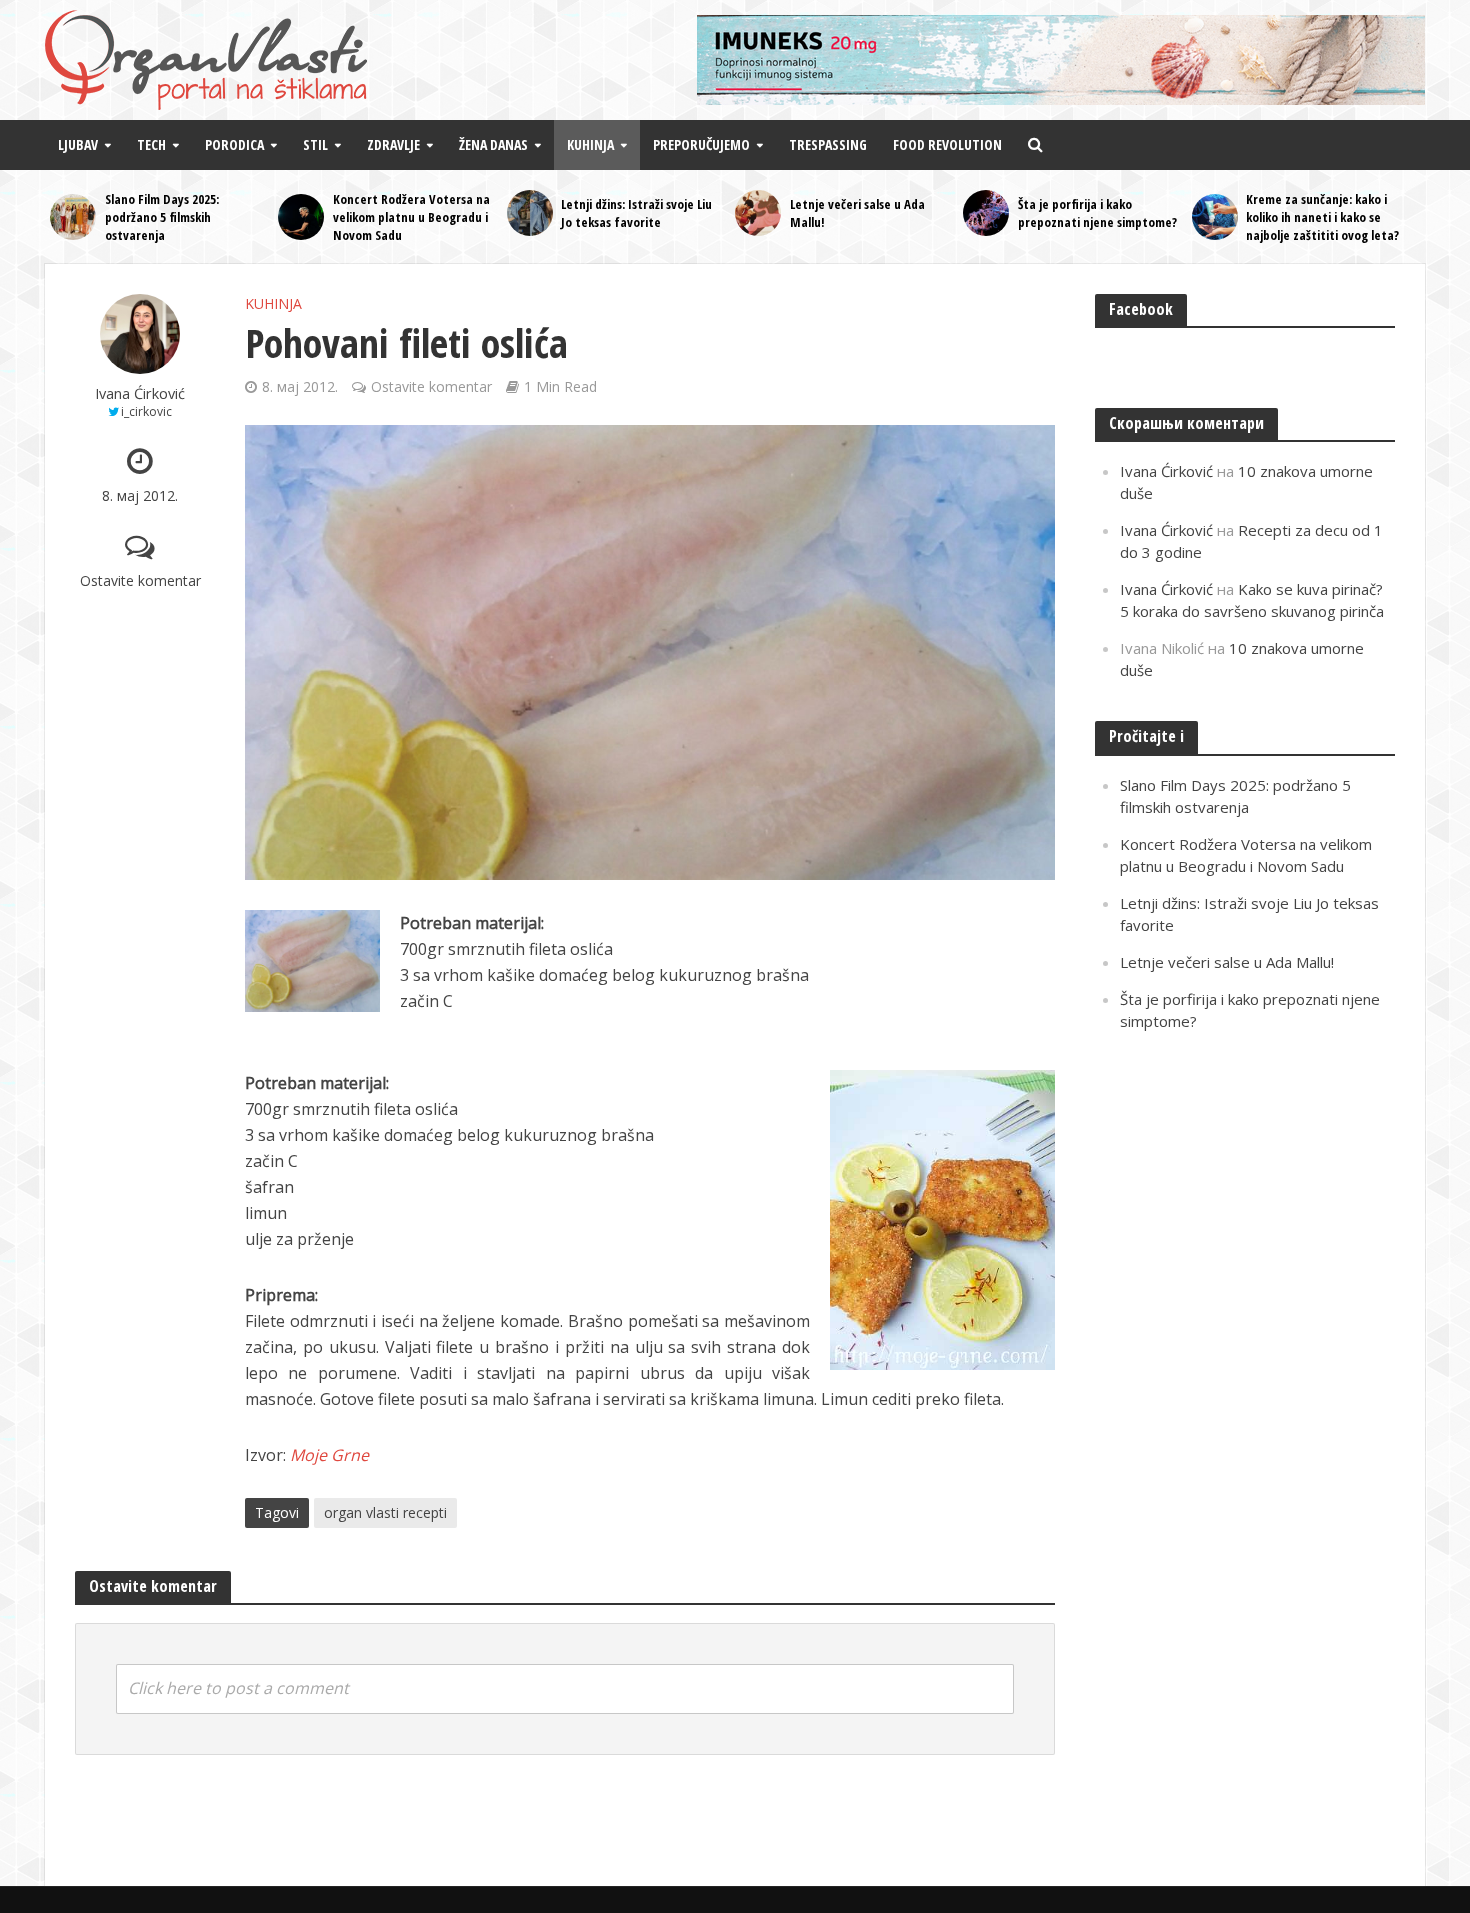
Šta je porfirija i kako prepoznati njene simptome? (1097, 213)
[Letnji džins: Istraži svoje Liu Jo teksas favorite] (529, 213)
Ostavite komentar (140, 580)
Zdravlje (393, 144)
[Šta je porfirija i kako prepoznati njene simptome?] (985, 213)
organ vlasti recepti (385, 1512)
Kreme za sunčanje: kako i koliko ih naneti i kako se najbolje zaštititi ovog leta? (1322, 217)
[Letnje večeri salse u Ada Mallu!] (757, 213)
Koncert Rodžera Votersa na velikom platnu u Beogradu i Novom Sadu (411, 217)
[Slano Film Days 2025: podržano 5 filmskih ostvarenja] (72, 217)
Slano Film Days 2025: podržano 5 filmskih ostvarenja (162, 217)
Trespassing (828, 144)
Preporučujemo (701, 144)
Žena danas (493, 144)
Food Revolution (947, 144)
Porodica (234, 144)
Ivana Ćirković (140, 393)
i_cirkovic (146, 411)
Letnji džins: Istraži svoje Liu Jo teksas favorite (636, 213)
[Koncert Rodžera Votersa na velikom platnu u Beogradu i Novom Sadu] (300, 217)
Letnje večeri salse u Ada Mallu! (857, 213)
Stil (315, 144)
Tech (151, 144)
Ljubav (78, 144)
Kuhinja (590, 144)
